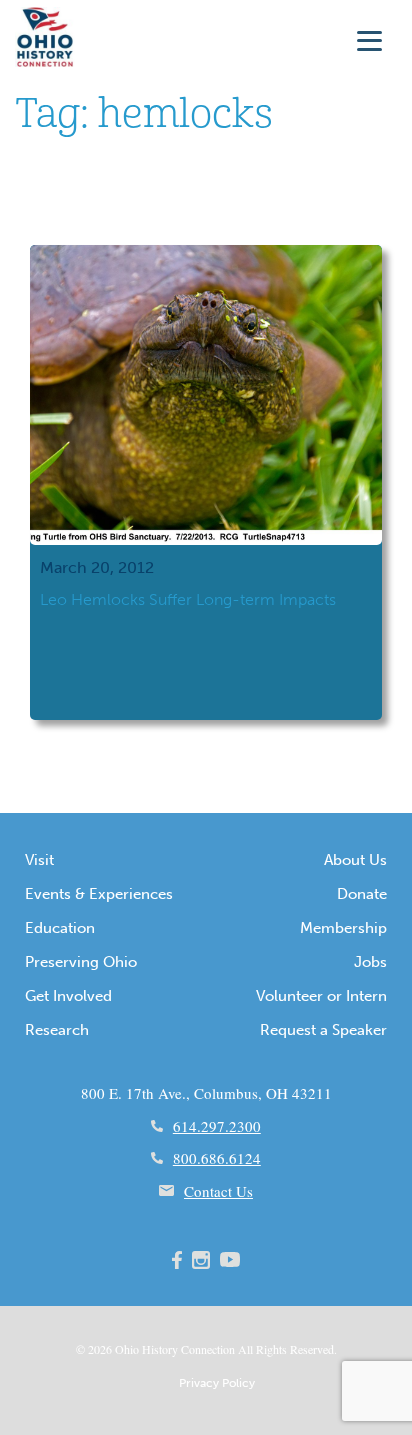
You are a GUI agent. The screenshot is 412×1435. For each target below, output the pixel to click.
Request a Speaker (323, 1030)
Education (60, 928)
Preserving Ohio (81, 962)
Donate (362, 894)
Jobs (370, 962)
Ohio (127, 1349)
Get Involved (68, 996)
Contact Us (218, 1191)
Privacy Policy (217, 1383)
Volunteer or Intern (321, 996)
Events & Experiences (99, 894)
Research (57, 1030)
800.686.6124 (217, 1158)
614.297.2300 (217, 1126)
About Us (355, 860)
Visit (39, 860)
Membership (343, 928)
